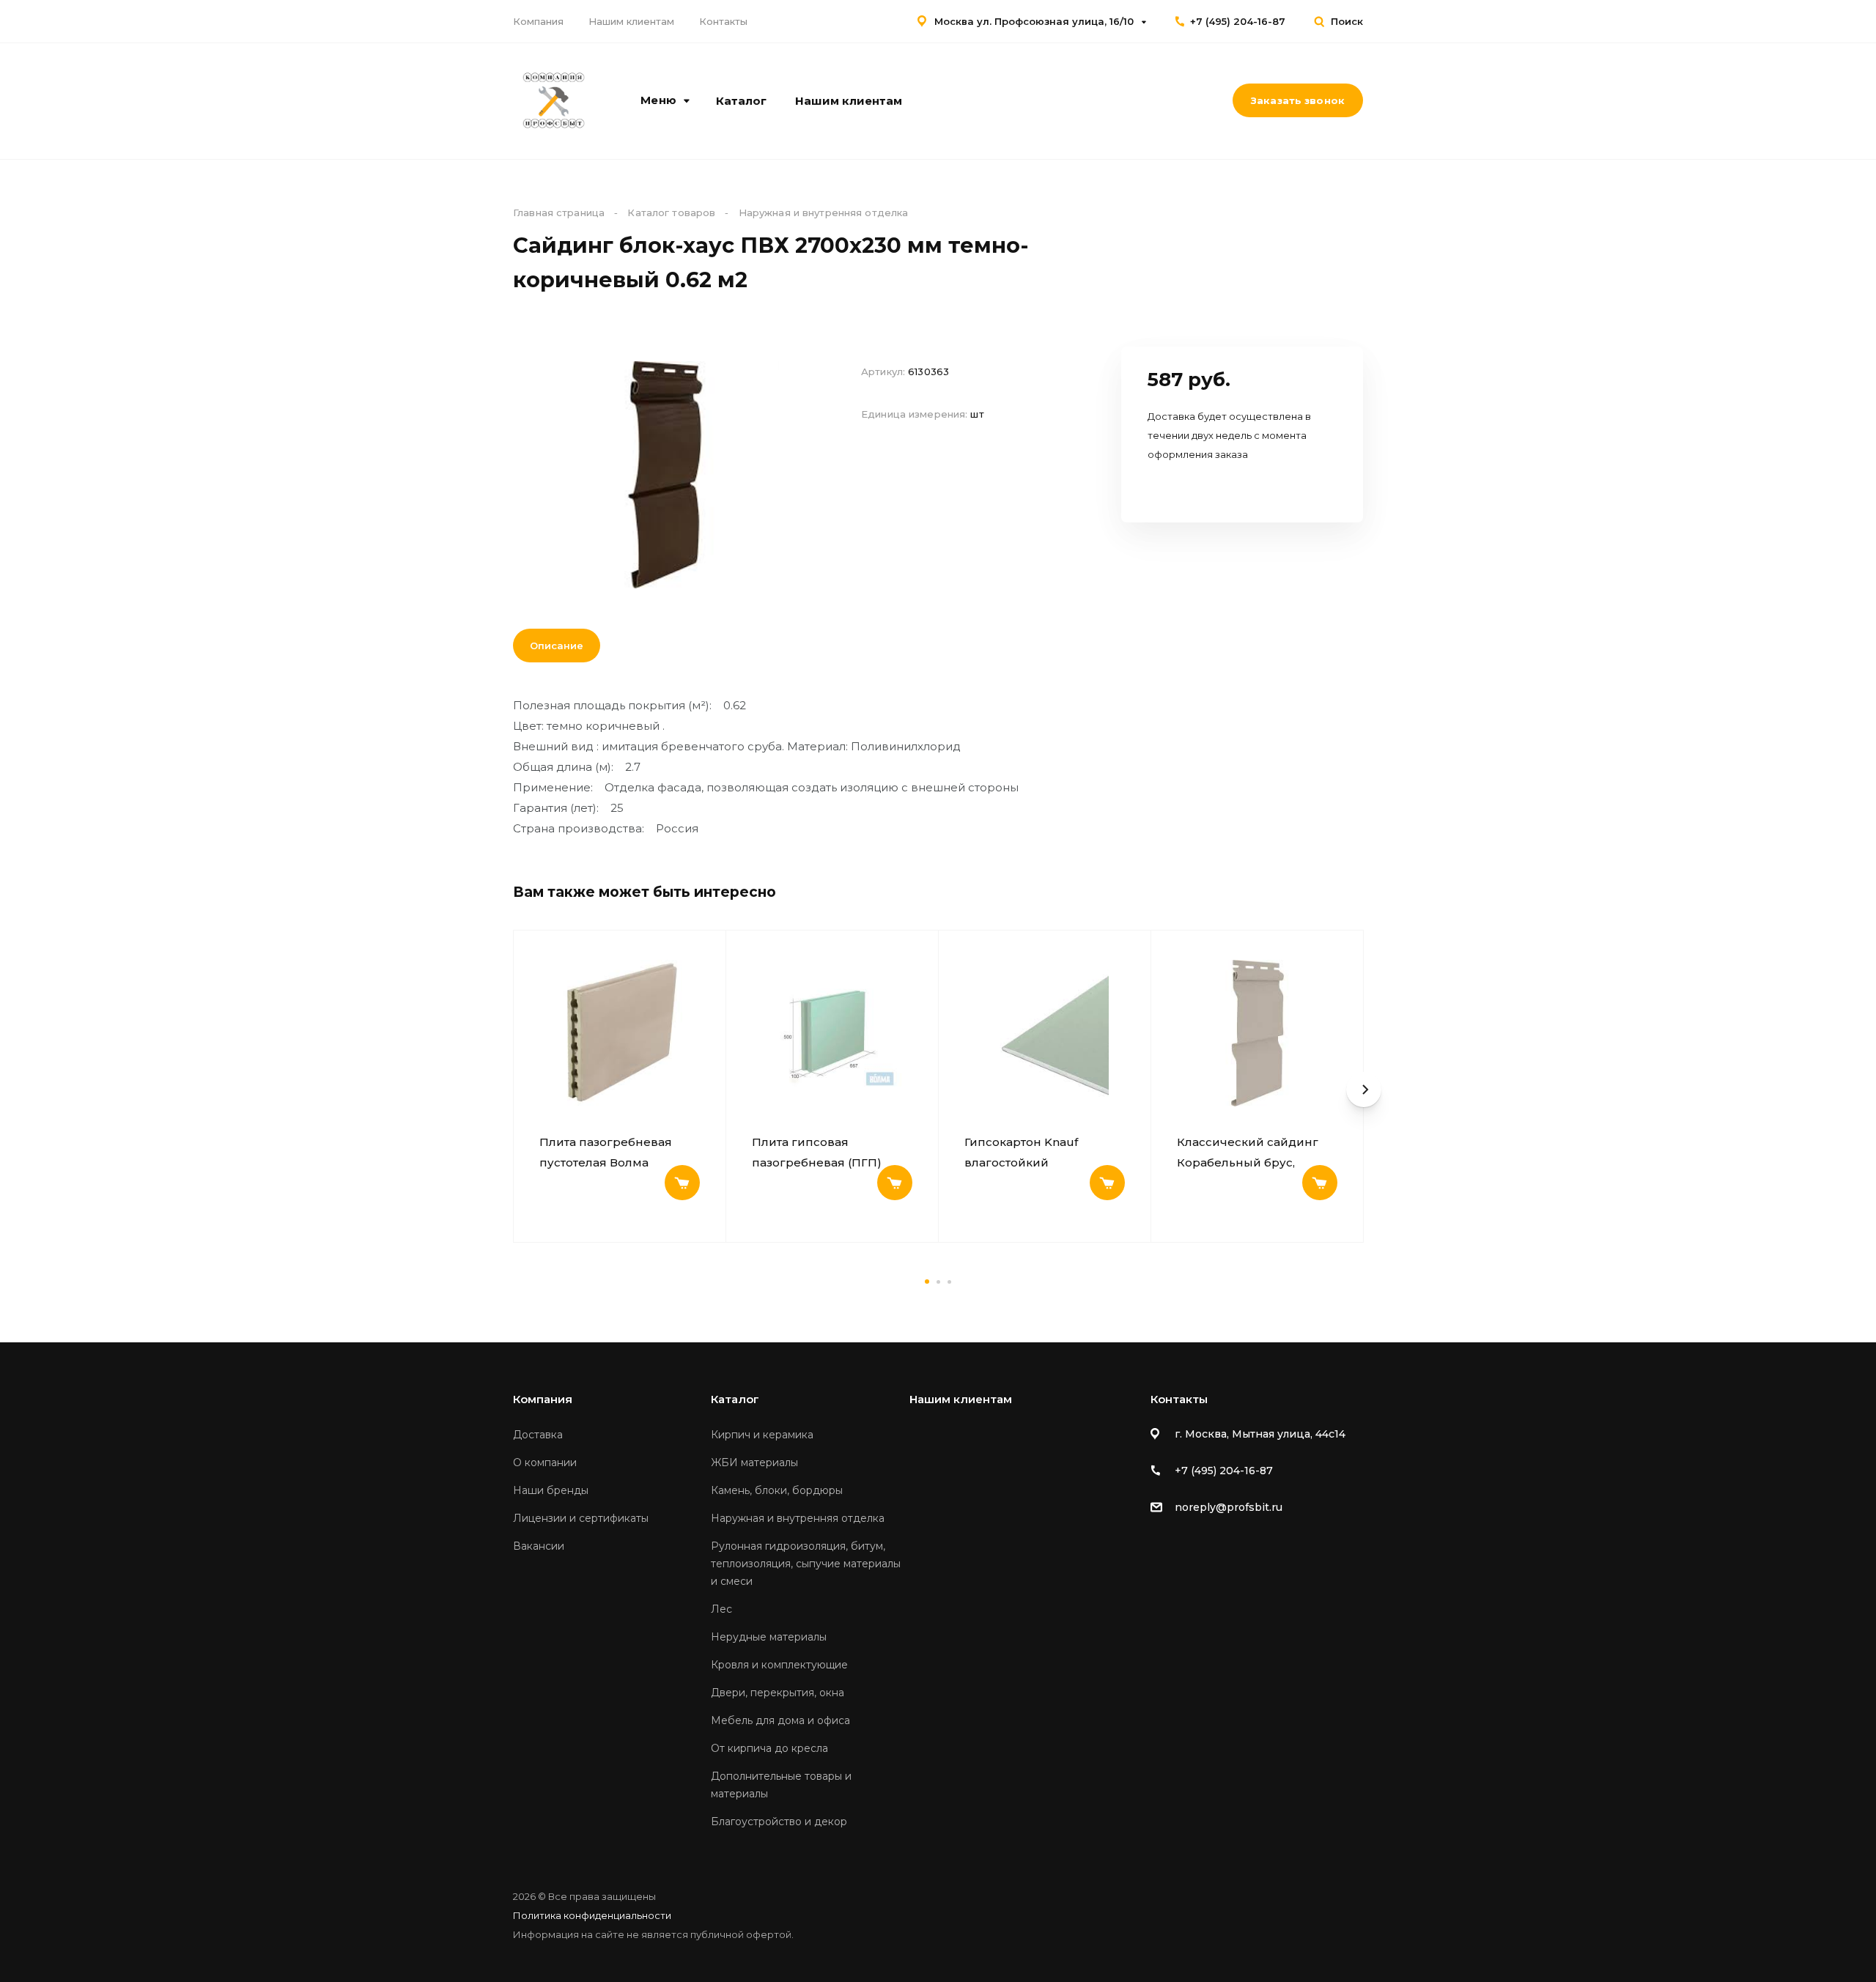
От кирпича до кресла (769, 1748)
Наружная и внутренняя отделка (798, 1518)
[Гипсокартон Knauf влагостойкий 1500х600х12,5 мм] (1045, 1033)
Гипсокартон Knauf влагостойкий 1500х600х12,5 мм (1021, 1153)
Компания (538, 21)
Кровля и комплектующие (779, 1665)
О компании (545, 1463)
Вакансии (539, 1546)
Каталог (741, 101)
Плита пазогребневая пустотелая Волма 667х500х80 (606, 1153)
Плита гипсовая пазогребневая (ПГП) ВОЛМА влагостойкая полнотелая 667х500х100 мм (826, 1153)
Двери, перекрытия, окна (778, 1693)
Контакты (723, 21)
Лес (721, 1609)
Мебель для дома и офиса (780, 1720)
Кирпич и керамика (762, 1435)
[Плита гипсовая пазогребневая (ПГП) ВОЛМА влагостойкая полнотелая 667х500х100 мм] (832, 1033)
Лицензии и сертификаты (581, 1518)
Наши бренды (551, 1490)
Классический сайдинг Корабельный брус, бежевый (1248, 1153)
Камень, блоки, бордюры (777, 1490)
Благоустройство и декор (779, 1822)
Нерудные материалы (769, 1637)
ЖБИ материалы (754, 1463)
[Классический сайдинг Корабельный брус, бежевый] (1257, 1033)
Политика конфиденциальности (592, 1915)
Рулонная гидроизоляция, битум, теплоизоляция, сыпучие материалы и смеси (806, 1564)
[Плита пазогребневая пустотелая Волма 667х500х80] (620, 1033)
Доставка (538, 1435)
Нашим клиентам (631, 21)
